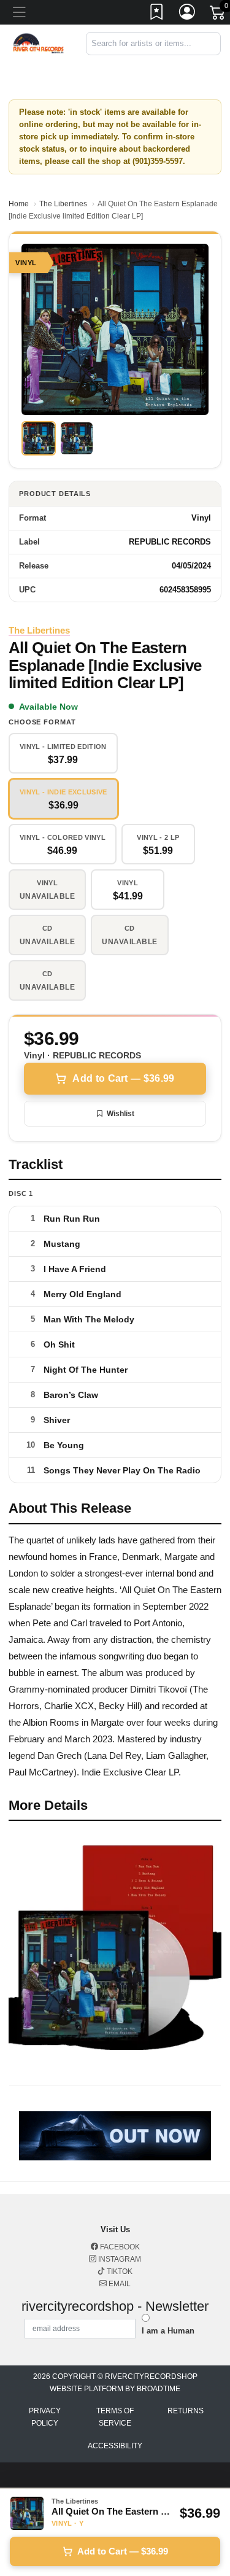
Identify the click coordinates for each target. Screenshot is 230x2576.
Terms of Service (115, 2417)
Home (19, 204)
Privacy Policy (45, 2417)
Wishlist (121, 1114)
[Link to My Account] (188, 14)
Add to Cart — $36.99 (123, 1078)
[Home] (38, 43)
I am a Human (168, 2331)
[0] (218, 15)
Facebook (119, 2247)
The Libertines (63, 204)
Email (119, 2284)
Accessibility (115, 2446)
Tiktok (119, 2271)
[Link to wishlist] (157, 14)
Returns (186, 2411)
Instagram (119, 2259)
